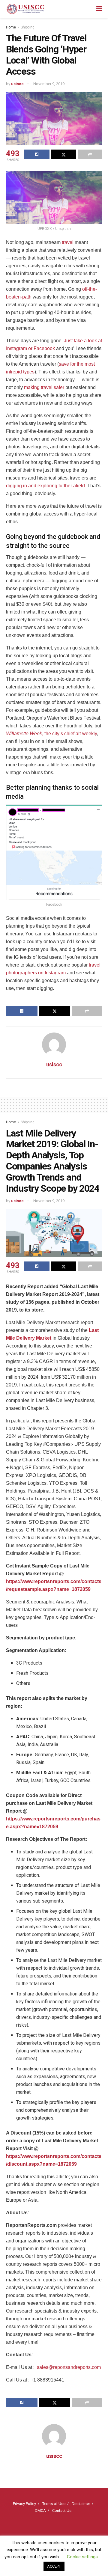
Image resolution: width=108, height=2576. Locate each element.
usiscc (17, 84)
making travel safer (44, 387)
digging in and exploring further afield (45, 486)
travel (68, 242)
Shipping (28, 27)
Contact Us (62, 2511)
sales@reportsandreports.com (69, 2367)
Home (11, 27)
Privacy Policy (24, 2504)
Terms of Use (54, 2504)
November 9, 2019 (49, 84)
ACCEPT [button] (54, 2566)
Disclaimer (81, 2504)
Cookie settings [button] (82, 2557)
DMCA (40, 2511)
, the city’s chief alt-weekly (51, 734)
